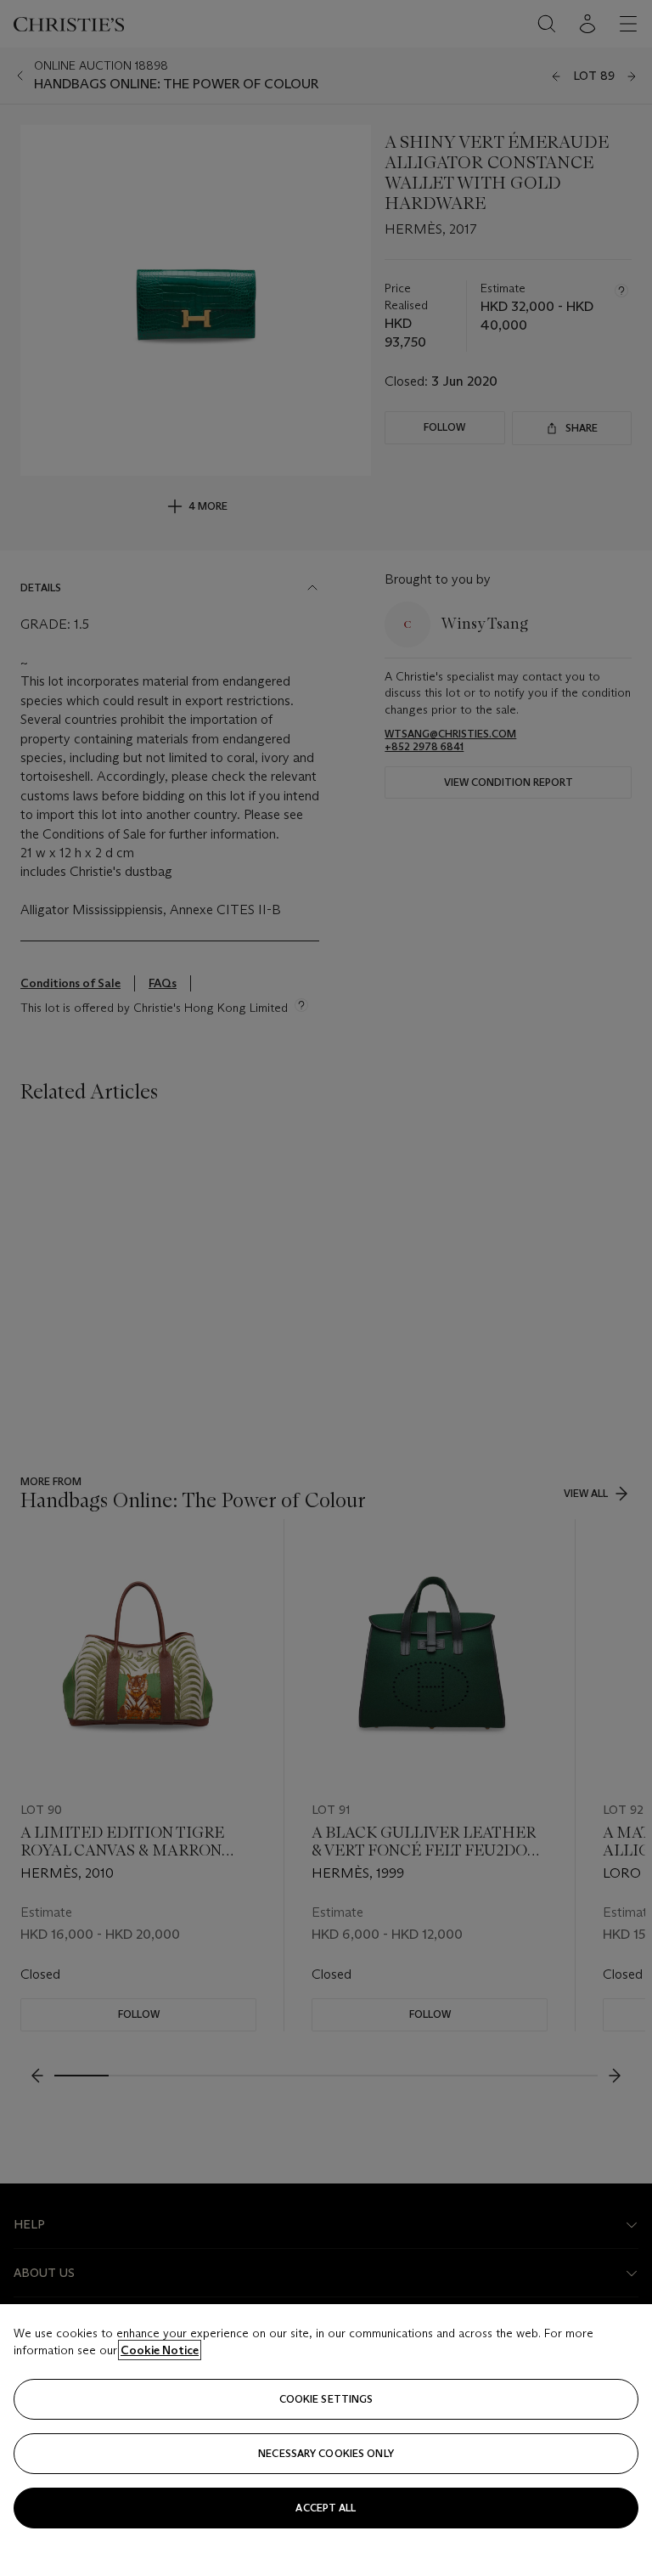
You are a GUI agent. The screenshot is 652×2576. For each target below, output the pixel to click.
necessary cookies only (326, 2453)
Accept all (326, 2508)
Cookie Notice (160, 2350)
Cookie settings (326, 2399)
